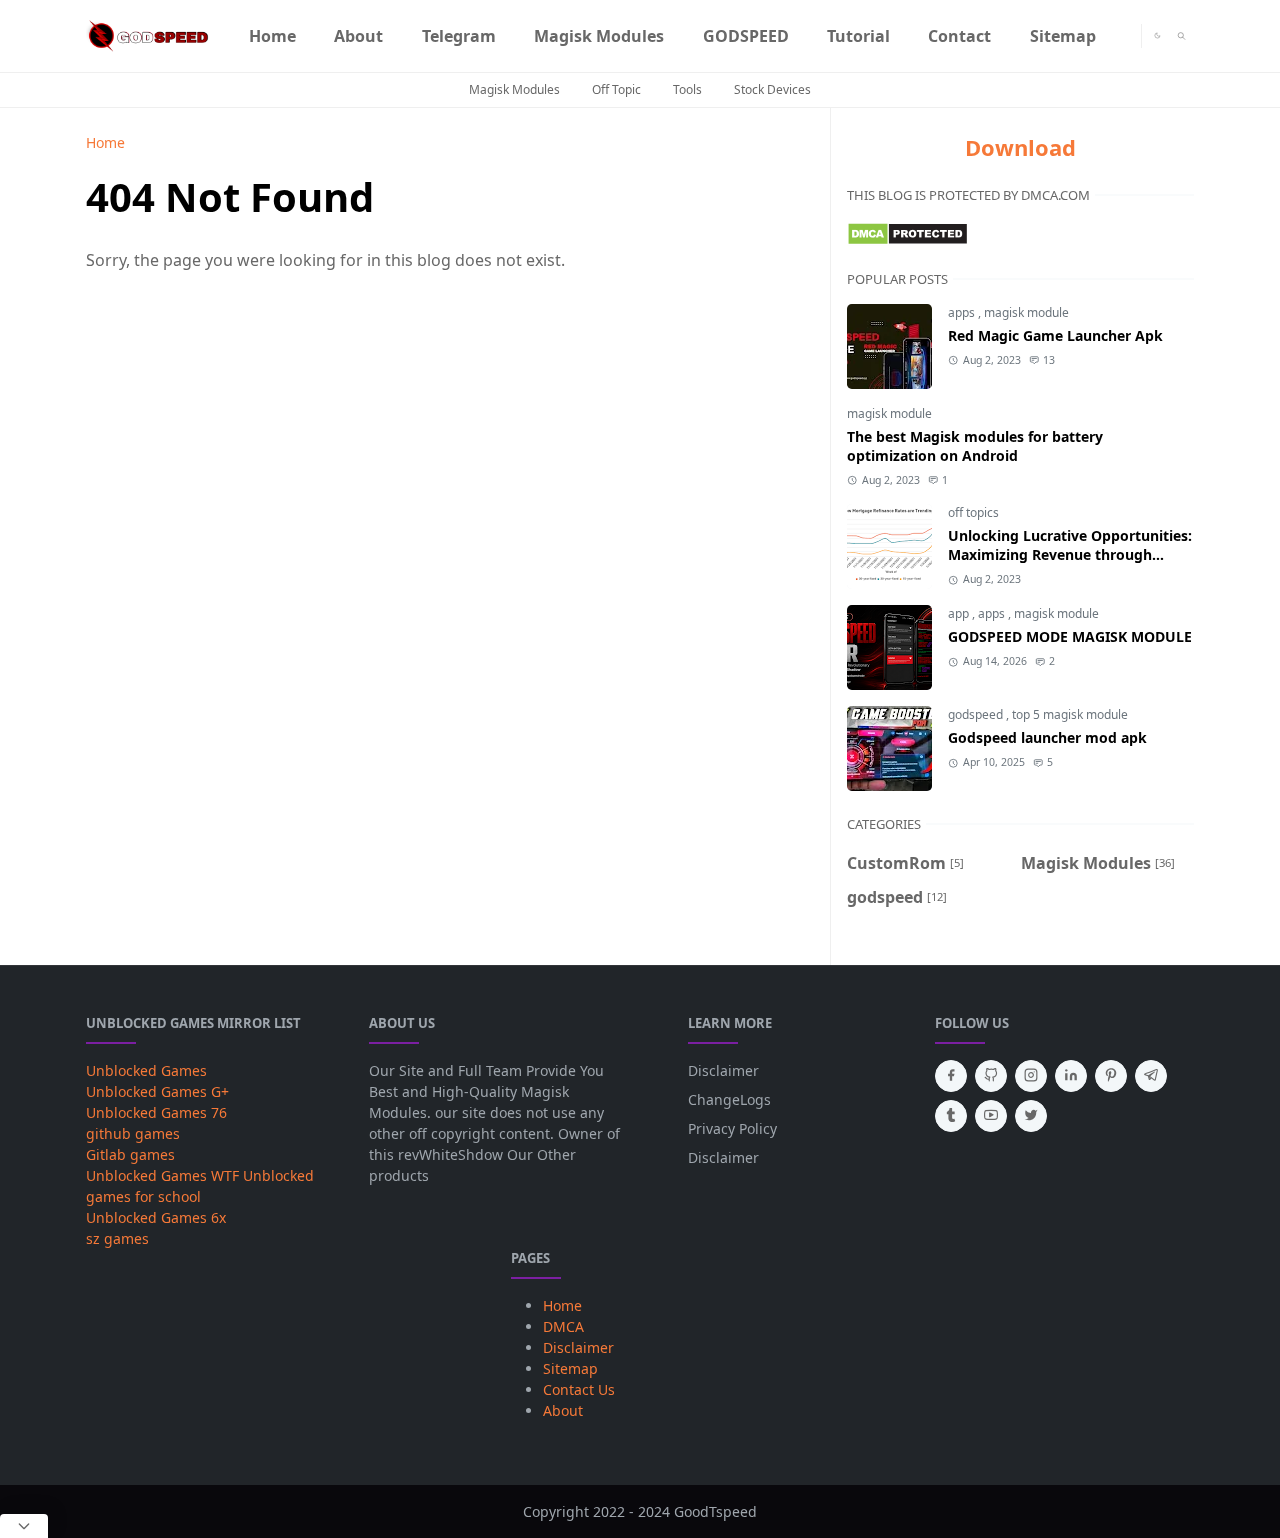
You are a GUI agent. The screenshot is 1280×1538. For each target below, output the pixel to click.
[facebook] (951, 1076)
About (563, 1410)
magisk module (1026, 312)
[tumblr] (951, 1116)
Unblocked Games (146, 1070)
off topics (973, 512)
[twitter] (1031, 1116)
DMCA (563, 1326)
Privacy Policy (732, 1128)
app (960, 613)
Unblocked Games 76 (156, 1112)
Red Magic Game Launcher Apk (1055, 335)
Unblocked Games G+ (157, 1091)
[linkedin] (1071, 1076)
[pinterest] (1111, 1076)
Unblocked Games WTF (162, 1175)
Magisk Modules (514, 89)
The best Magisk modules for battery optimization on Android (975, 446)
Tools (687, 89)
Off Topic (616, 89)
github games (133, 1133)
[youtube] (991, 1116)
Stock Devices (772, 89)
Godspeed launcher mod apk (1047, 737)
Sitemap (570, 1368)
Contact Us (579, 1389)
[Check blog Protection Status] (907, 232)
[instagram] (1031, 1076)
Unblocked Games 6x (156, 1217)
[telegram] (1151, 1076)
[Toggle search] (1181, 36)
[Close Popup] (24, 1526)
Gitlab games (130, 1154)
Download (1020, 147)
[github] (991, 1076)
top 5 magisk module (1070, 714)
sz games (117, 1238)
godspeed (977, 714)
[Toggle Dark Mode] (1157, 35)
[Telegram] (1126, 36)
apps (963, 312)
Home (562, 1305)
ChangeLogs (729, 1099)
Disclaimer (723, 1070)
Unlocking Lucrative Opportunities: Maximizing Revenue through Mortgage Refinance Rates (1070, 554)
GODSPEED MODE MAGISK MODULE (1070, 636)
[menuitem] (272, 36)
